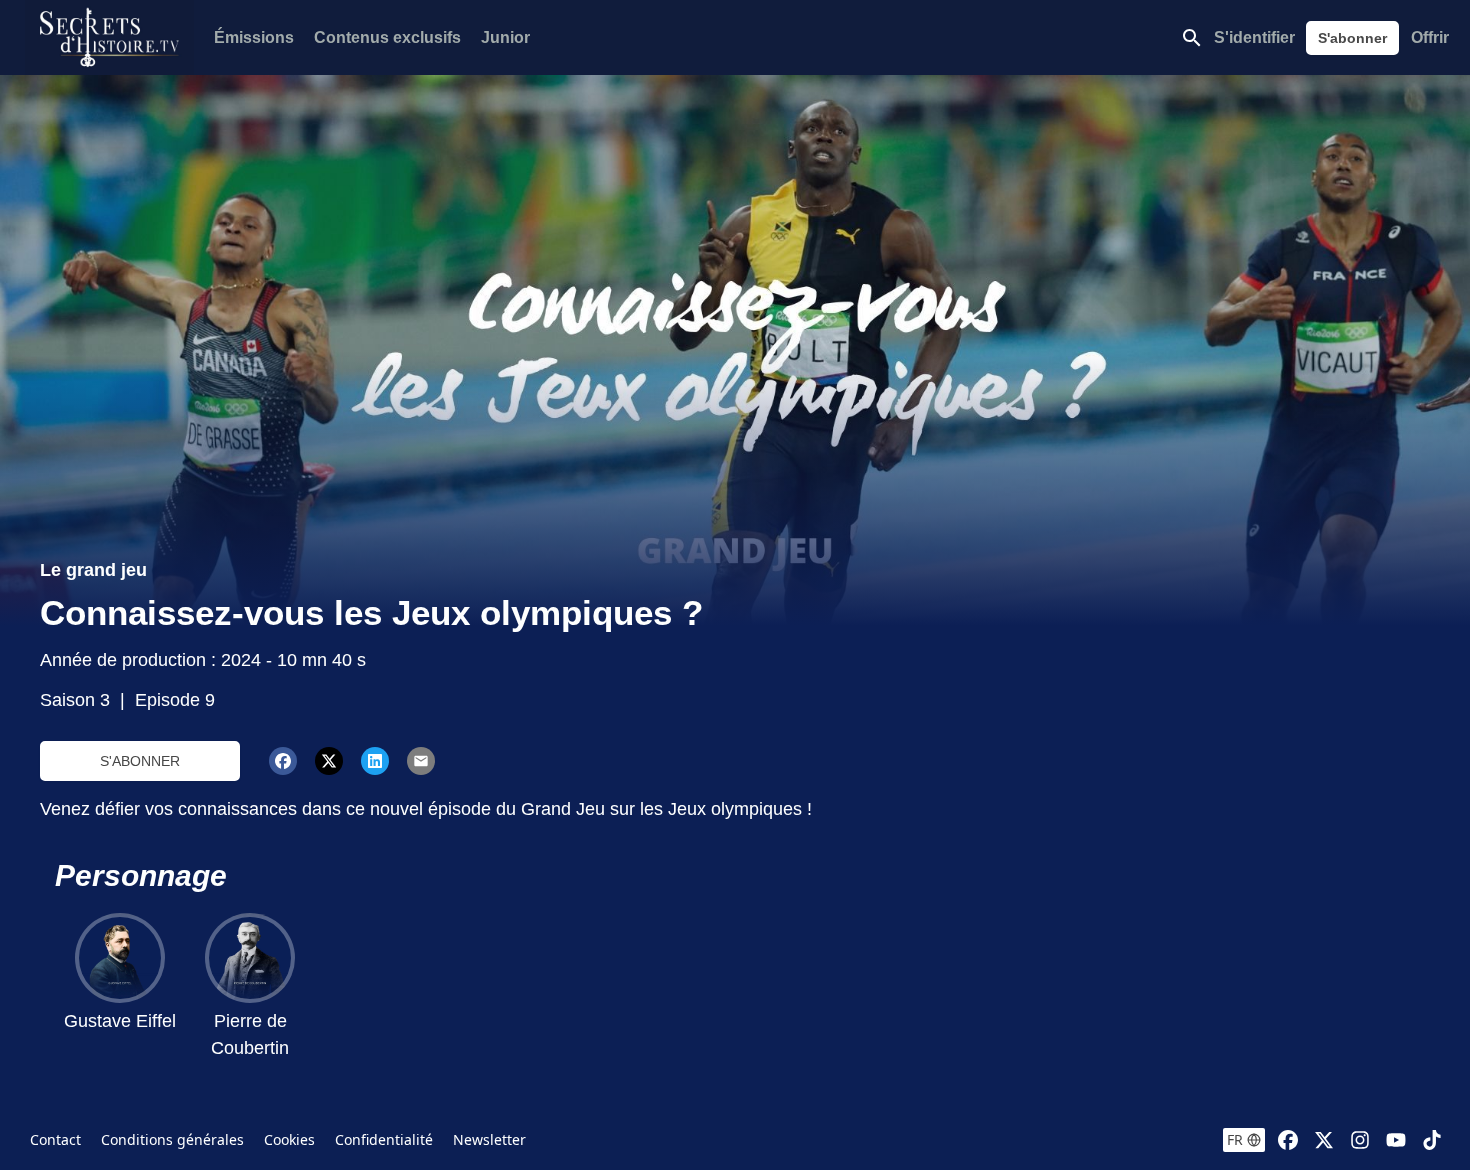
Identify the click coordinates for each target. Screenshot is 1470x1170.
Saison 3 (75, 700)
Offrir (1430, 37)
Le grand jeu (93, 570)
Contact (55, 1139)
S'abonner (1352, 38)
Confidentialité (384, 1139)
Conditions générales (172, 1139)
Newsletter (489, 1139)
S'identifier (1254, 37)
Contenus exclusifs (387, 37)
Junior (505, 37)
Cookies (289, 1139)
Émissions (254, 37)
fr (1235, 1139)
